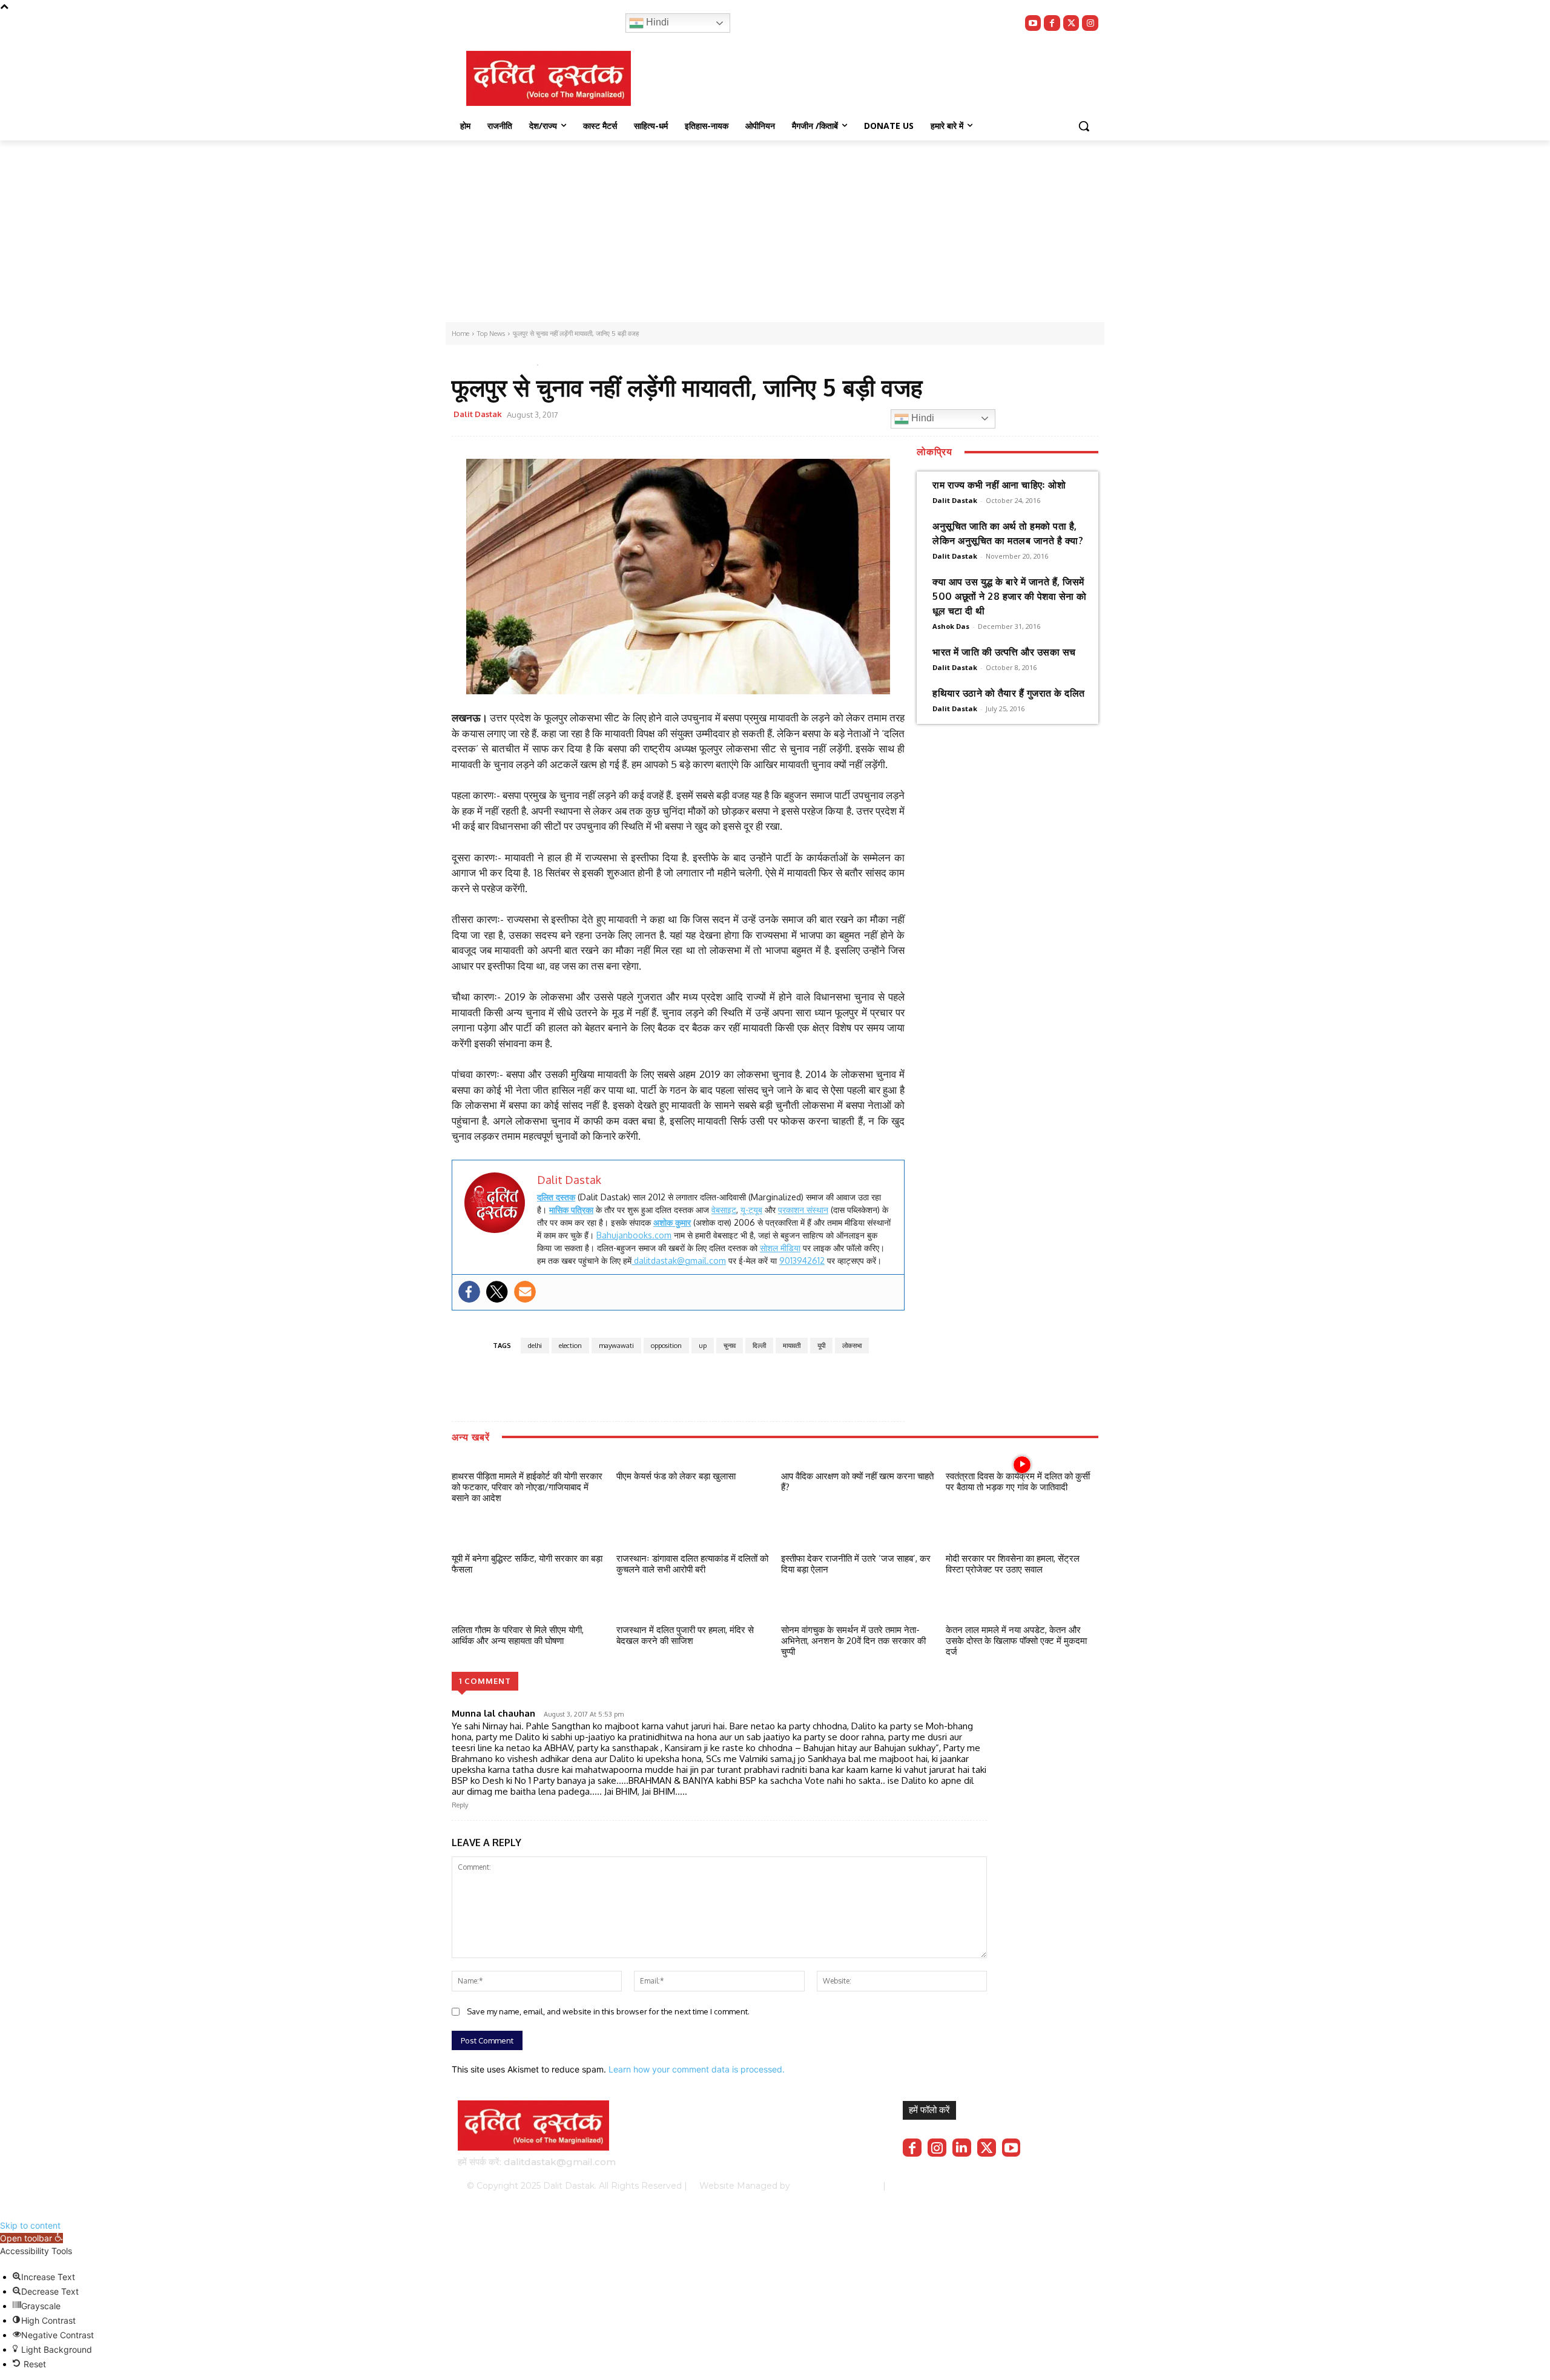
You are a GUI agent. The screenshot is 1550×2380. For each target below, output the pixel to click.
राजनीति (510, 362)
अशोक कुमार (672, 1222)
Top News (473, 362)
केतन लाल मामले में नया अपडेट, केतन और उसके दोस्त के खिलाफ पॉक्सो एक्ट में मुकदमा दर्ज (1016, 1641)
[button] (1084, 126)
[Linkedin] (962, 2148)
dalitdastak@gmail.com (679, 1261)
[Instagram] (1090, 23)
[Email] (767, 416)
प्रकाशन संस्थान (803, 1210)
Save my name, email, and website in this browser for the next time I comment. (608, 2011)
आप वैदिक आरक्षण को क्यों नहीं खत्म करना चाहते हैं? (857, 1481)
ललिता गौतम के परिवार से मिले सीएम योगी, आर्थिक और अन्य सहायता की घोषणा (518, 1635)
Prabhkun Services (833, 2186)
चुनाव (730, 1346)
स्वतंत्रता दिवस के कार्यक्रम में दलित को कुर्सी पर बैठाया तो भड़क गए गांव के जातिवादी (1018, 1481)
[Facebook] (1052, 23)
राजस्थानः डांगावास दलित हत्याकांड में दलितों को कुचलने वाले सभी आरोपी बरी (692, 1564)
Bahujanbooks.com (634, 1235)
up (703, 1346)
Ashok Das (951, 626)
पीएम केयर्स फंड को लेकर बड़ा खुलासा (676, 1476)
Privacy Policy (937, 2186)
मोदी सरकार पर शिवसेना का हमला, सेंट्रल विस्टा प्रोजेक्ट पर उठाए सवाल (1013, 1564)
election (570, 1346)
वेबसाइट (724, 1210)
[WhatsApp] (739, 416)
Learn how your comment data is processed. (697, 2069)
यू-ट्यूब (751, 1210)
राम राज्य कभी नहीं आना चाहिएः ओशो (999, 485)
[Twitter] (1071, 23)
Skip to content (30, 2225)
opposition (666, 1346)
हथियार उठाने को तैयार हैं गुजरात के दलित (1009, 693)
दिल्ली (759, 1346)
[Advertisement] (775, 231)
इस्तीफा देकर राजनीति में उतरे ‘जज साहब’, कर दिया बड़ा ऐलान (856, 1564)
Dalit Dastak (478, 414)
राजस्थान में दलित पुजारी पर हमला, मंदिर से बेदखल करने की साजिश (685, 1635)
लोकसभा (852, 1346)
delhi (535, 1346)
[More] (823, 416)
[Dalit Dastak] (549, 78)
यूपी (821, 1346)
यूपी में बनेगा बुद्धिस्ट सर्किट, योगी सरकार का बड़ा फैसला (527, 1564)
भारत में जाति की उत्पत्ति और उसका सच (1004, 652)
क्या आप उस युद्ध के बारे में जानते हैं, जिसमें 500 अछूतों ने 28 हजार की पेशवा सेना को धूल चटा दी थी (1010, 596)
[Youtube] (1033, 23)
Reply (460, 1805)
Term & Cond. (1002, 2186)
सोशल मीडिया (780, 1248)
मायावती (792, 1346)
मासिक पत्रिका (571, 1210)
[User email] (525, 1292)
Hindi (656, 22)
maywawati (616, 1346)
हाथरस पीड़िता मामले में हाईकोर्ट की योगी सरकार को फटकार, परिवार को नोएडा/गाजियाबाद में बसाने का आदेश (527, 1487)
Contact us (1061, 2186)
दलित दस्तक (556, 1197)
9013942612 (802, 1261)
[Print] (795, 416)
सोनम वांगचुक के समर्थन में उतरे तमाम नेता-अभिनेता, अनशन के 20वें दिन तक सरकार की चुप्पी (853, 1641)
